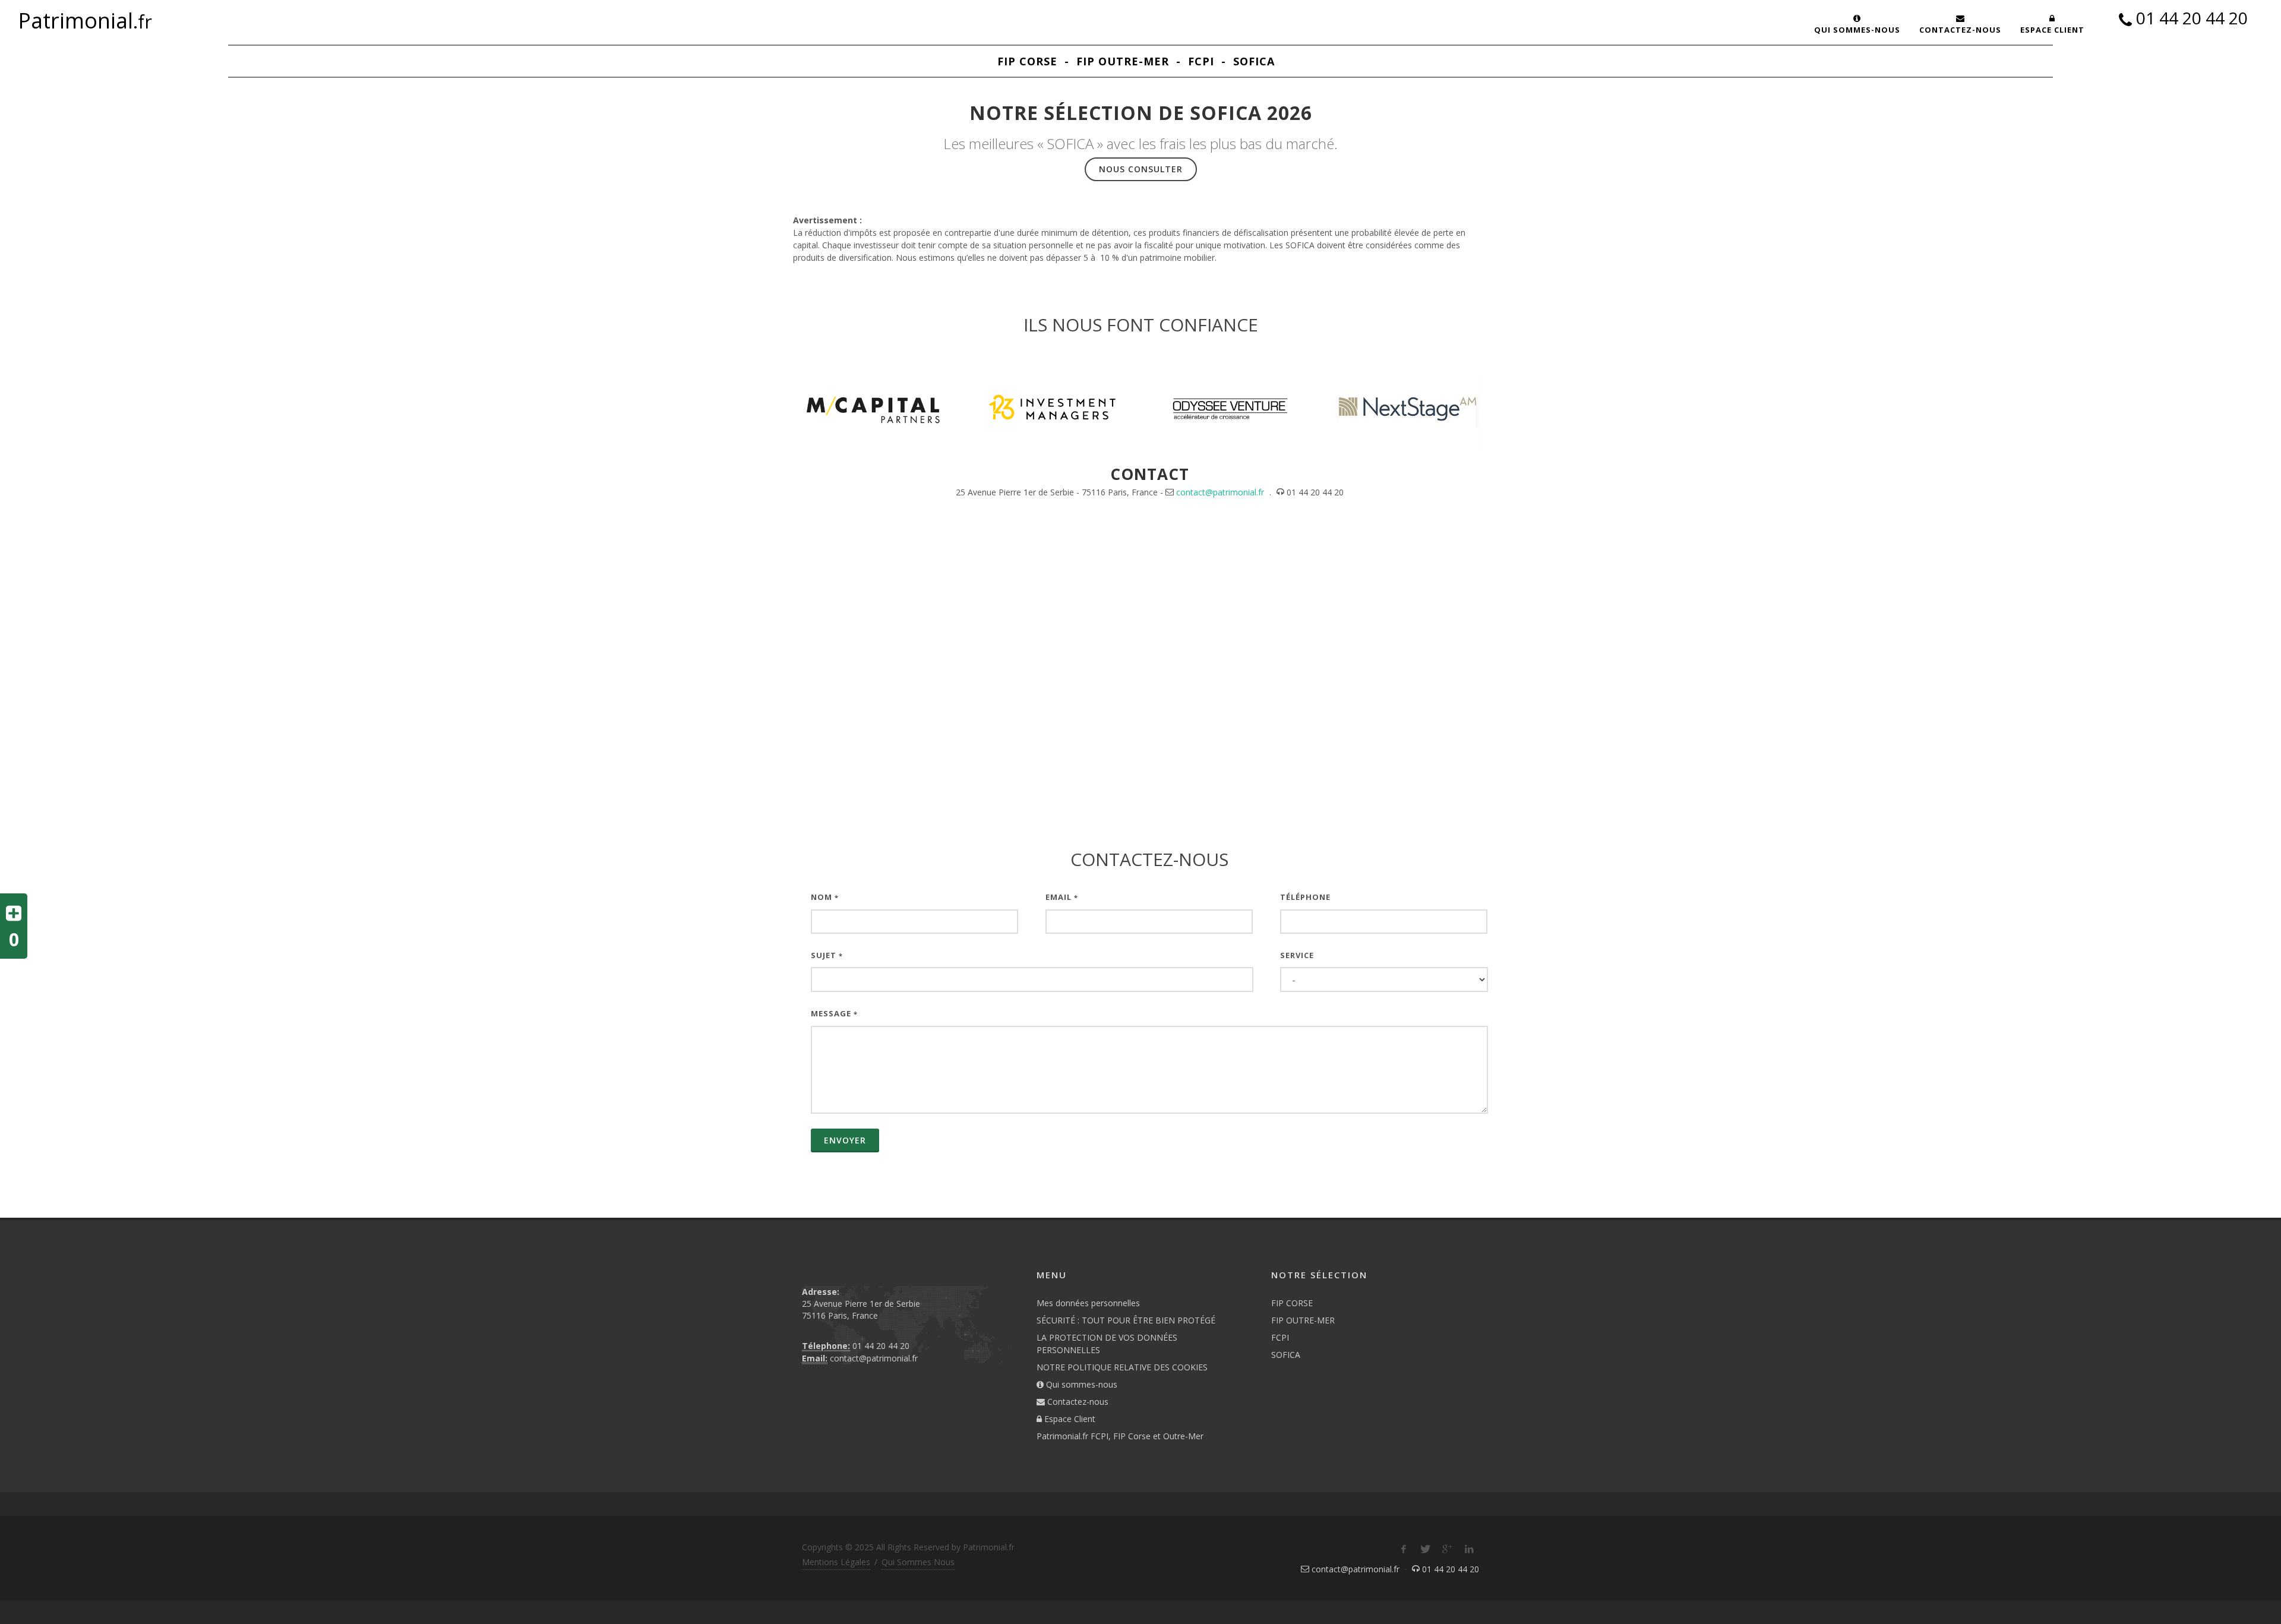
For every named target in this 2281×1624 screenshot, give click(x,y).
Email (1062, 897)
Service (1297, 955)
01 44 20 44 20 (2192, 20)
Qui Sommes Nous (918, 1562)
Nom (825, 897)
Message (834, 1013)
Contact (1150, 474)
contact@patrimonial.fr (1220, 492)
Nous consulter (1141, 169)
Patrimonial (85, 21)
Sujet (827, 955)
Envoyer (845, 1140)
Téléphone (1305, 897)
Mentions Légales (836, 1562)
